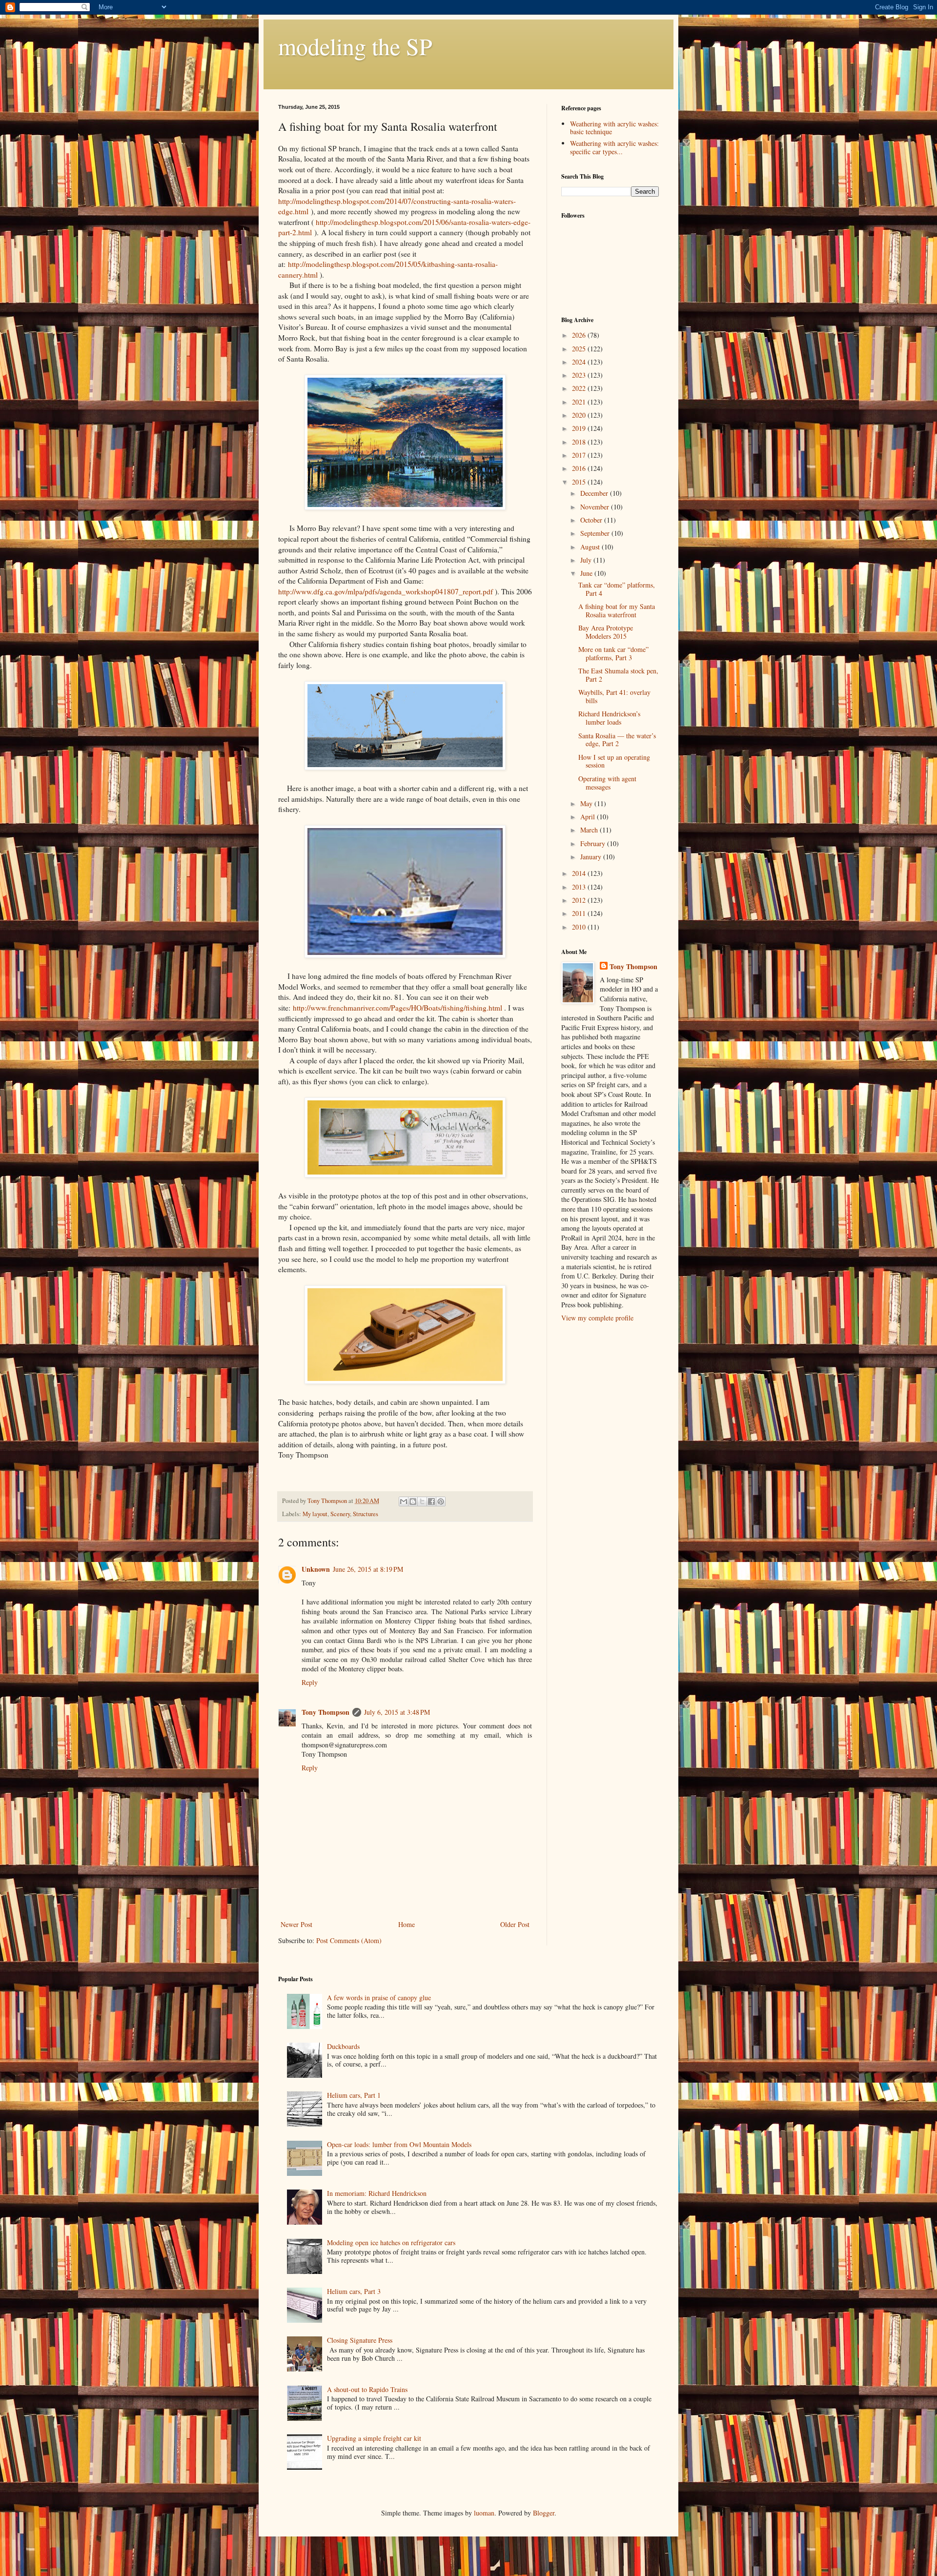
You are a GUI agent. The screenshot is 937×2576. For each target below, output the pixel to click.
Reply (310, 1682)
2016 (580, 468)
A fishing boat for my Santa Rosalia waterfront (617, 610)
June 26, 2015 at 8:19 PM (368, 1569)
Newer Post (296, 1924)
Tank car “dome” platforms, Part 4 (617, 589)
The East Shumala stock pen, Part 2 (618, 675)
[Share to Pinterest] (441, 1501)
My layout (315, 1514)
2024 (580, 362)
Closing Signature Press (360, 2340)
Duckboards (343, 2046)
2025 (580, 349)
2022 (580, 388)
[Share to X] (422, 1501)
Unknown (316, 1569)
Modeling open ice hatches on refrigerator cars (391, 2242)
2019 (580, 428)
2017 (580, 455)
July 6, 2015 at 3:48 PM (397, 1712)
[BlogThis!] (413, 1501)
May (587, 803)
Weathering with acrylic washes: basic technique (614, 128)
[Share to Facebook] (431, 1501)
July (587, 560)
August (591, 547)
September (596, 533)
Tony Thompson (326, 1712)
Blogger (544, 2513)
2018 (580, 442)
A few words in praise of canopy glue (379, 1998)
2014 (580, 873)
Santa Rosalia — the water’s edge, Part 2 (617, 740)
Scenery (340, 1514)
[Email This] (404, 1501)
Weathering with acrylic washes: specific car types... (614, 147)
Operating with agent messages (607, 783)
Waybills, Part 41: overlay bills (614, 696)
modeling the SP (355, 46)
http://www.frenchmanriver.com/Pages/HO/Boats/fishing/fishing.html (397, 1008)
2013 (580, 887)
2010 (580, 927)
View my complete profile (597, 1318)
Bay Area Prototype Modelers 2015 (606, 632)
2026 (580, 335)
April (589, 817)
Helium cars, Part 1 (354, 2095)
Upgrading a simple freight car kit (374, 2438)
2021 (580, 402)
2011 (580, 913)
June (587, 573)
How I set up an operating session (614, 761)
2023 (580, 375)
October (592, 520)
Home (407, 1924)
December (595, 493)
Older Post (515, 1924)
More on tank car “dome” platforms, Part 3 (613, 653)
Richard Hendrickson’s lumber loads (609, 718)
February (594, 843)
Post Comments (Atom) (349, 1940)
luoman (484, 2513)
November (596, 507)
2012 (580, 900)
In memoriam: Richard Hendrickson (377, 2193)
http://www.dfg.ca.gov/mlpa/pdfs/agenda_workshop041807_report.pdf (386, 591)
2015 (580, 482)
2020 (580, 415)
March (590, 830)
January (592, 857)
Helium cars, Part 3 (354, 2291)
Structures (366, 1514)
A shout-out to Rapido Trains (367, 2389)
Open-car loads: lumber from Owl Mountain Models (399, 2144)
